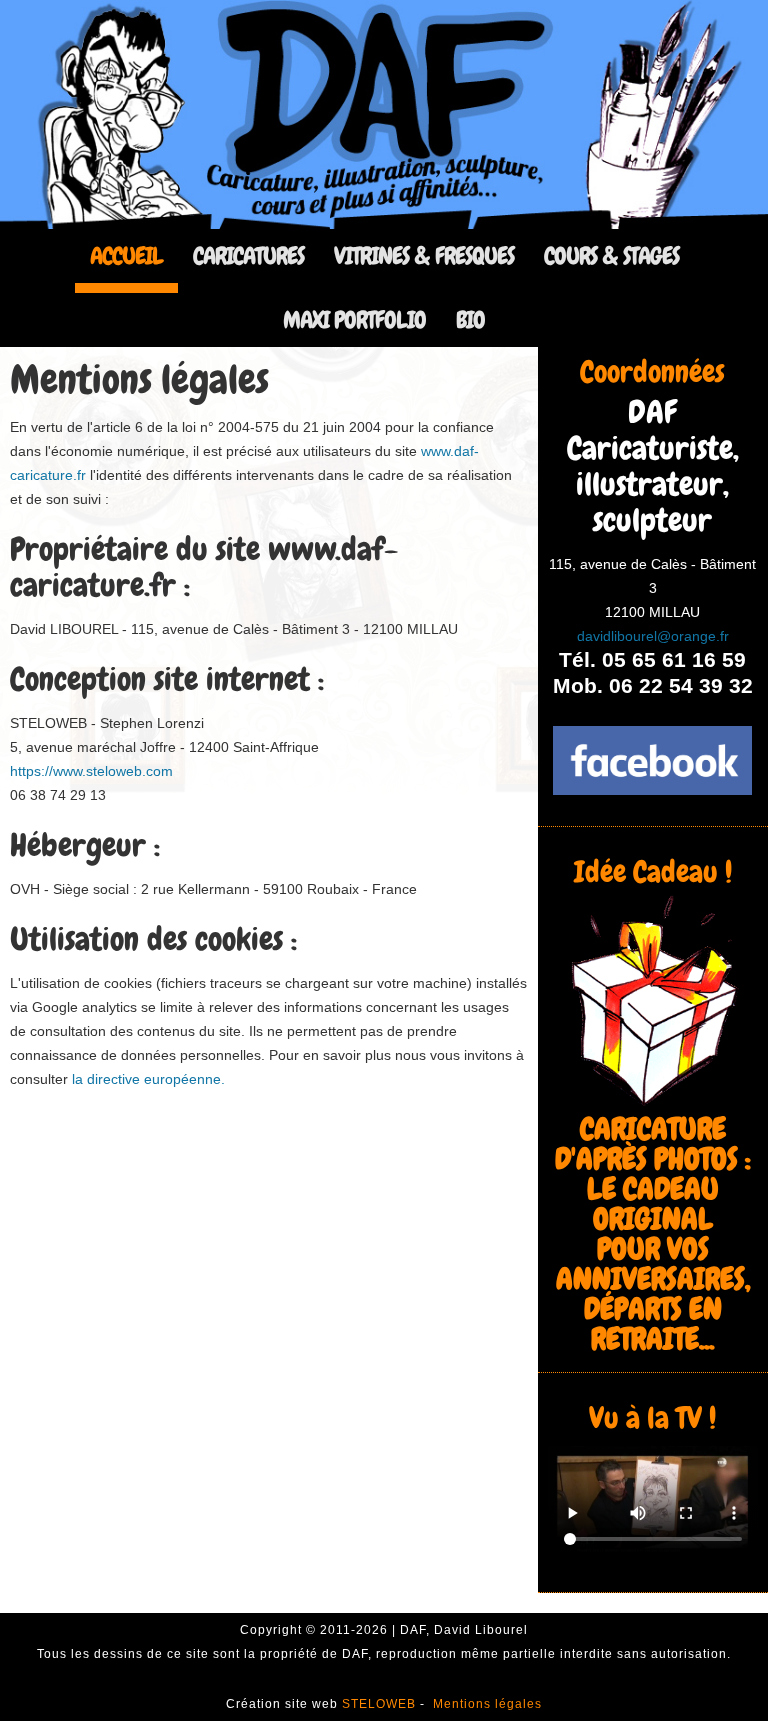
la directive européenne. (146, 1079)
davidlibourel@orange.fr (653, 636)
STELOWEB (381, 1704)
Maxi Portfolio (354, 319)
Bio (470, 319)
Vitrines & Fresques (424, 255)
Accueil (126, 255)
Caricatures (248, 255)
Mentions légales (487, 1704)
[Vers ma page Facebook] (653, 760)
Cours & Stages (611, 255)
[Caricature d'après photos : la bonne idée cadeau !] (653, 1000)
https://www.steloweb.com (91, 771)
